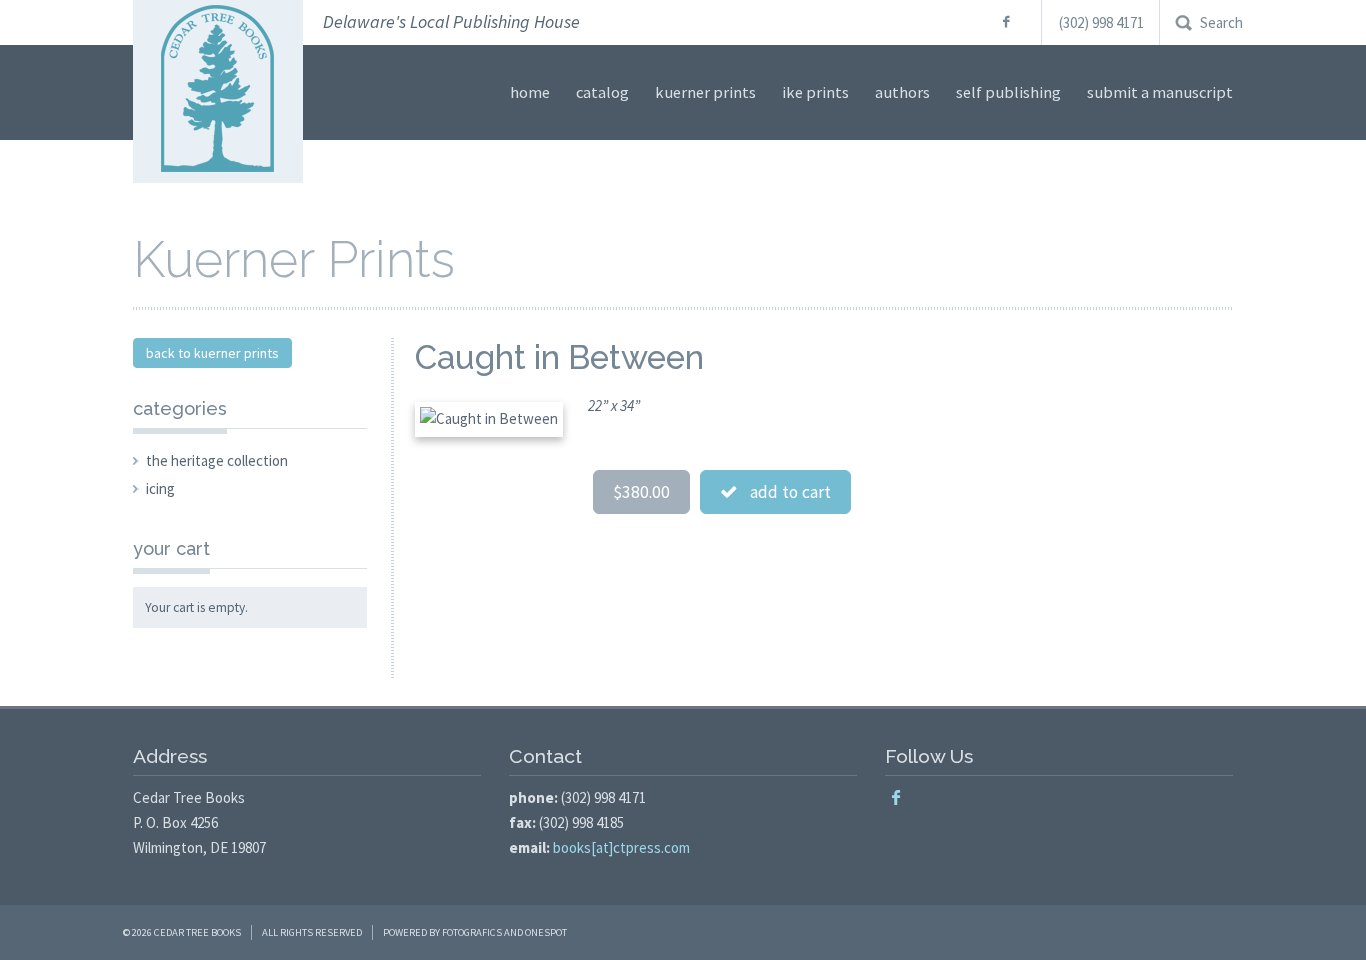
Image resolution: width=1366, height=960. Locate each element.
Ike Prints (815, 92)
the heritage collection (217, 460)
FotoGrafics (472, 932)
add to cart (784, 492)
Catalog (602, 92)
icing (160, 488)
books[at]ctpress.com (621, 847)
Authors (902, 92)
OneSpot (546, 932)
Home (530, 92)
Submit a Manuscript (1160, 92)
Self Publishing (1008, 92)
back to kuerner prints (212, 353)
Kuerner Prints (705, 92)
